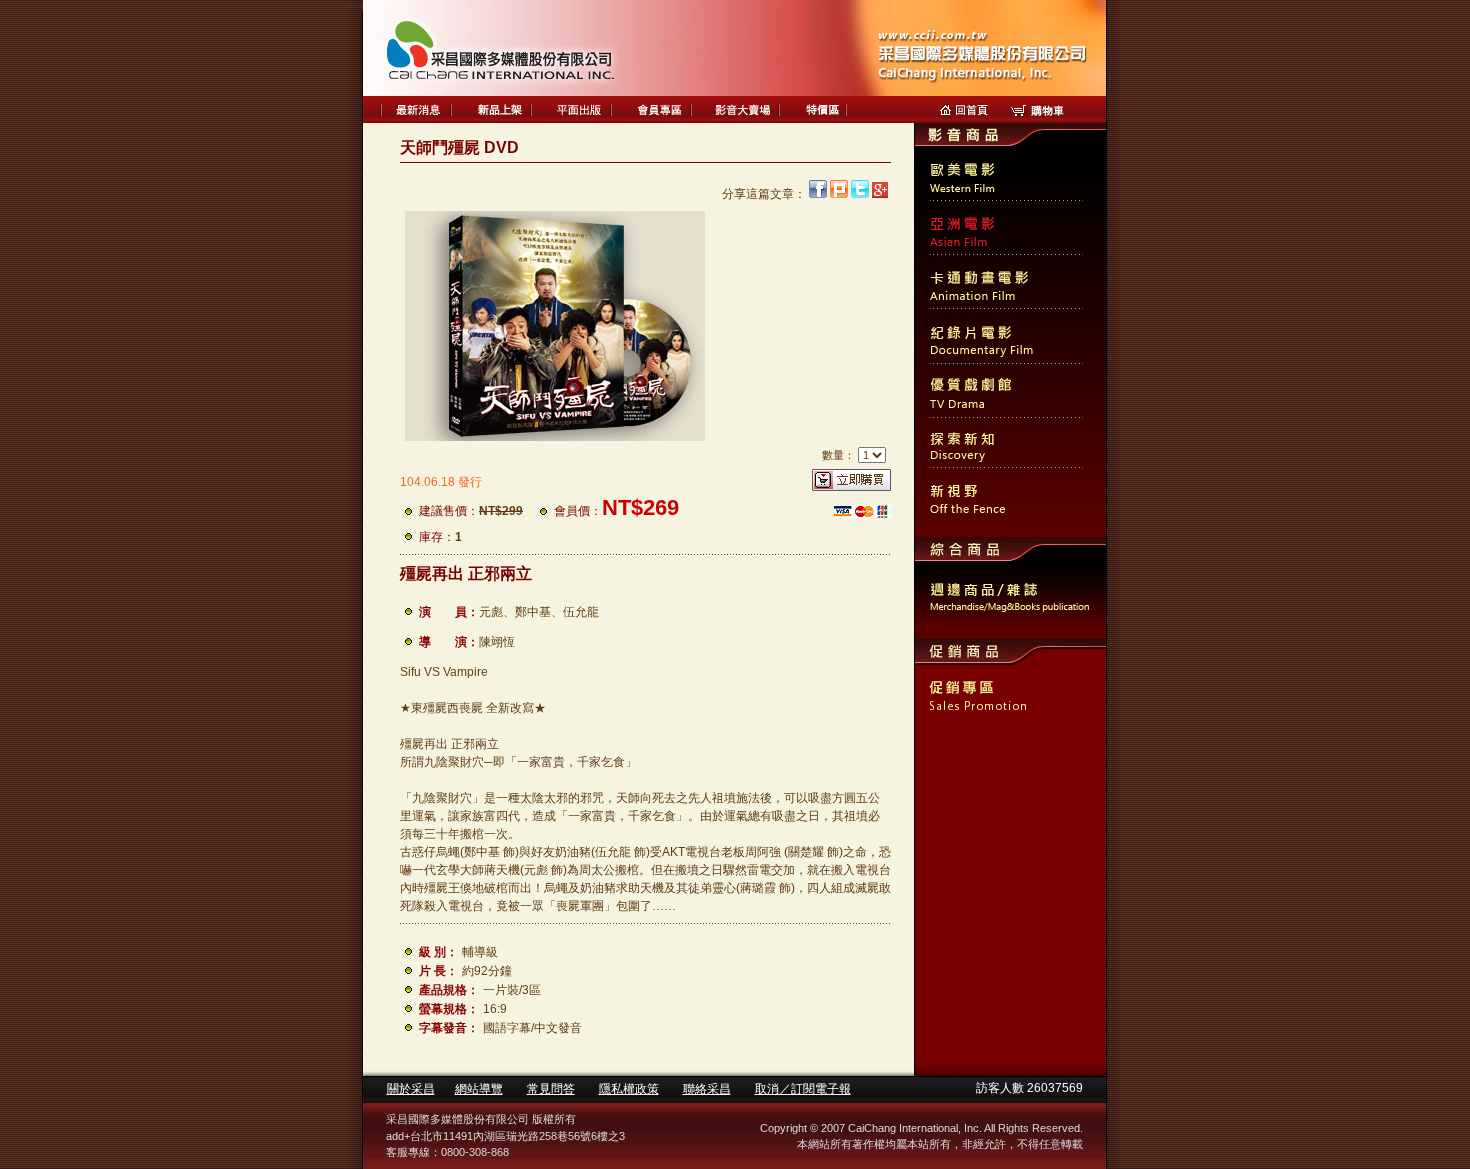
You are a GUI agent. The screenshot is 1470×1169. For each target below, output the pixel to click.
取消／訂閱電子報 (803, 1089)
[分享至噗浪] (839, 194)
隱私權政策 (629, 1089)
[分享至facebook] (818, 194)
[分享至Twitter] (860, 194)
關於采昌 (411, 1089)
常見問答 (551, 1089)
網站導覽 (479, 1089)
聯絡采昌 (707, 1089)
